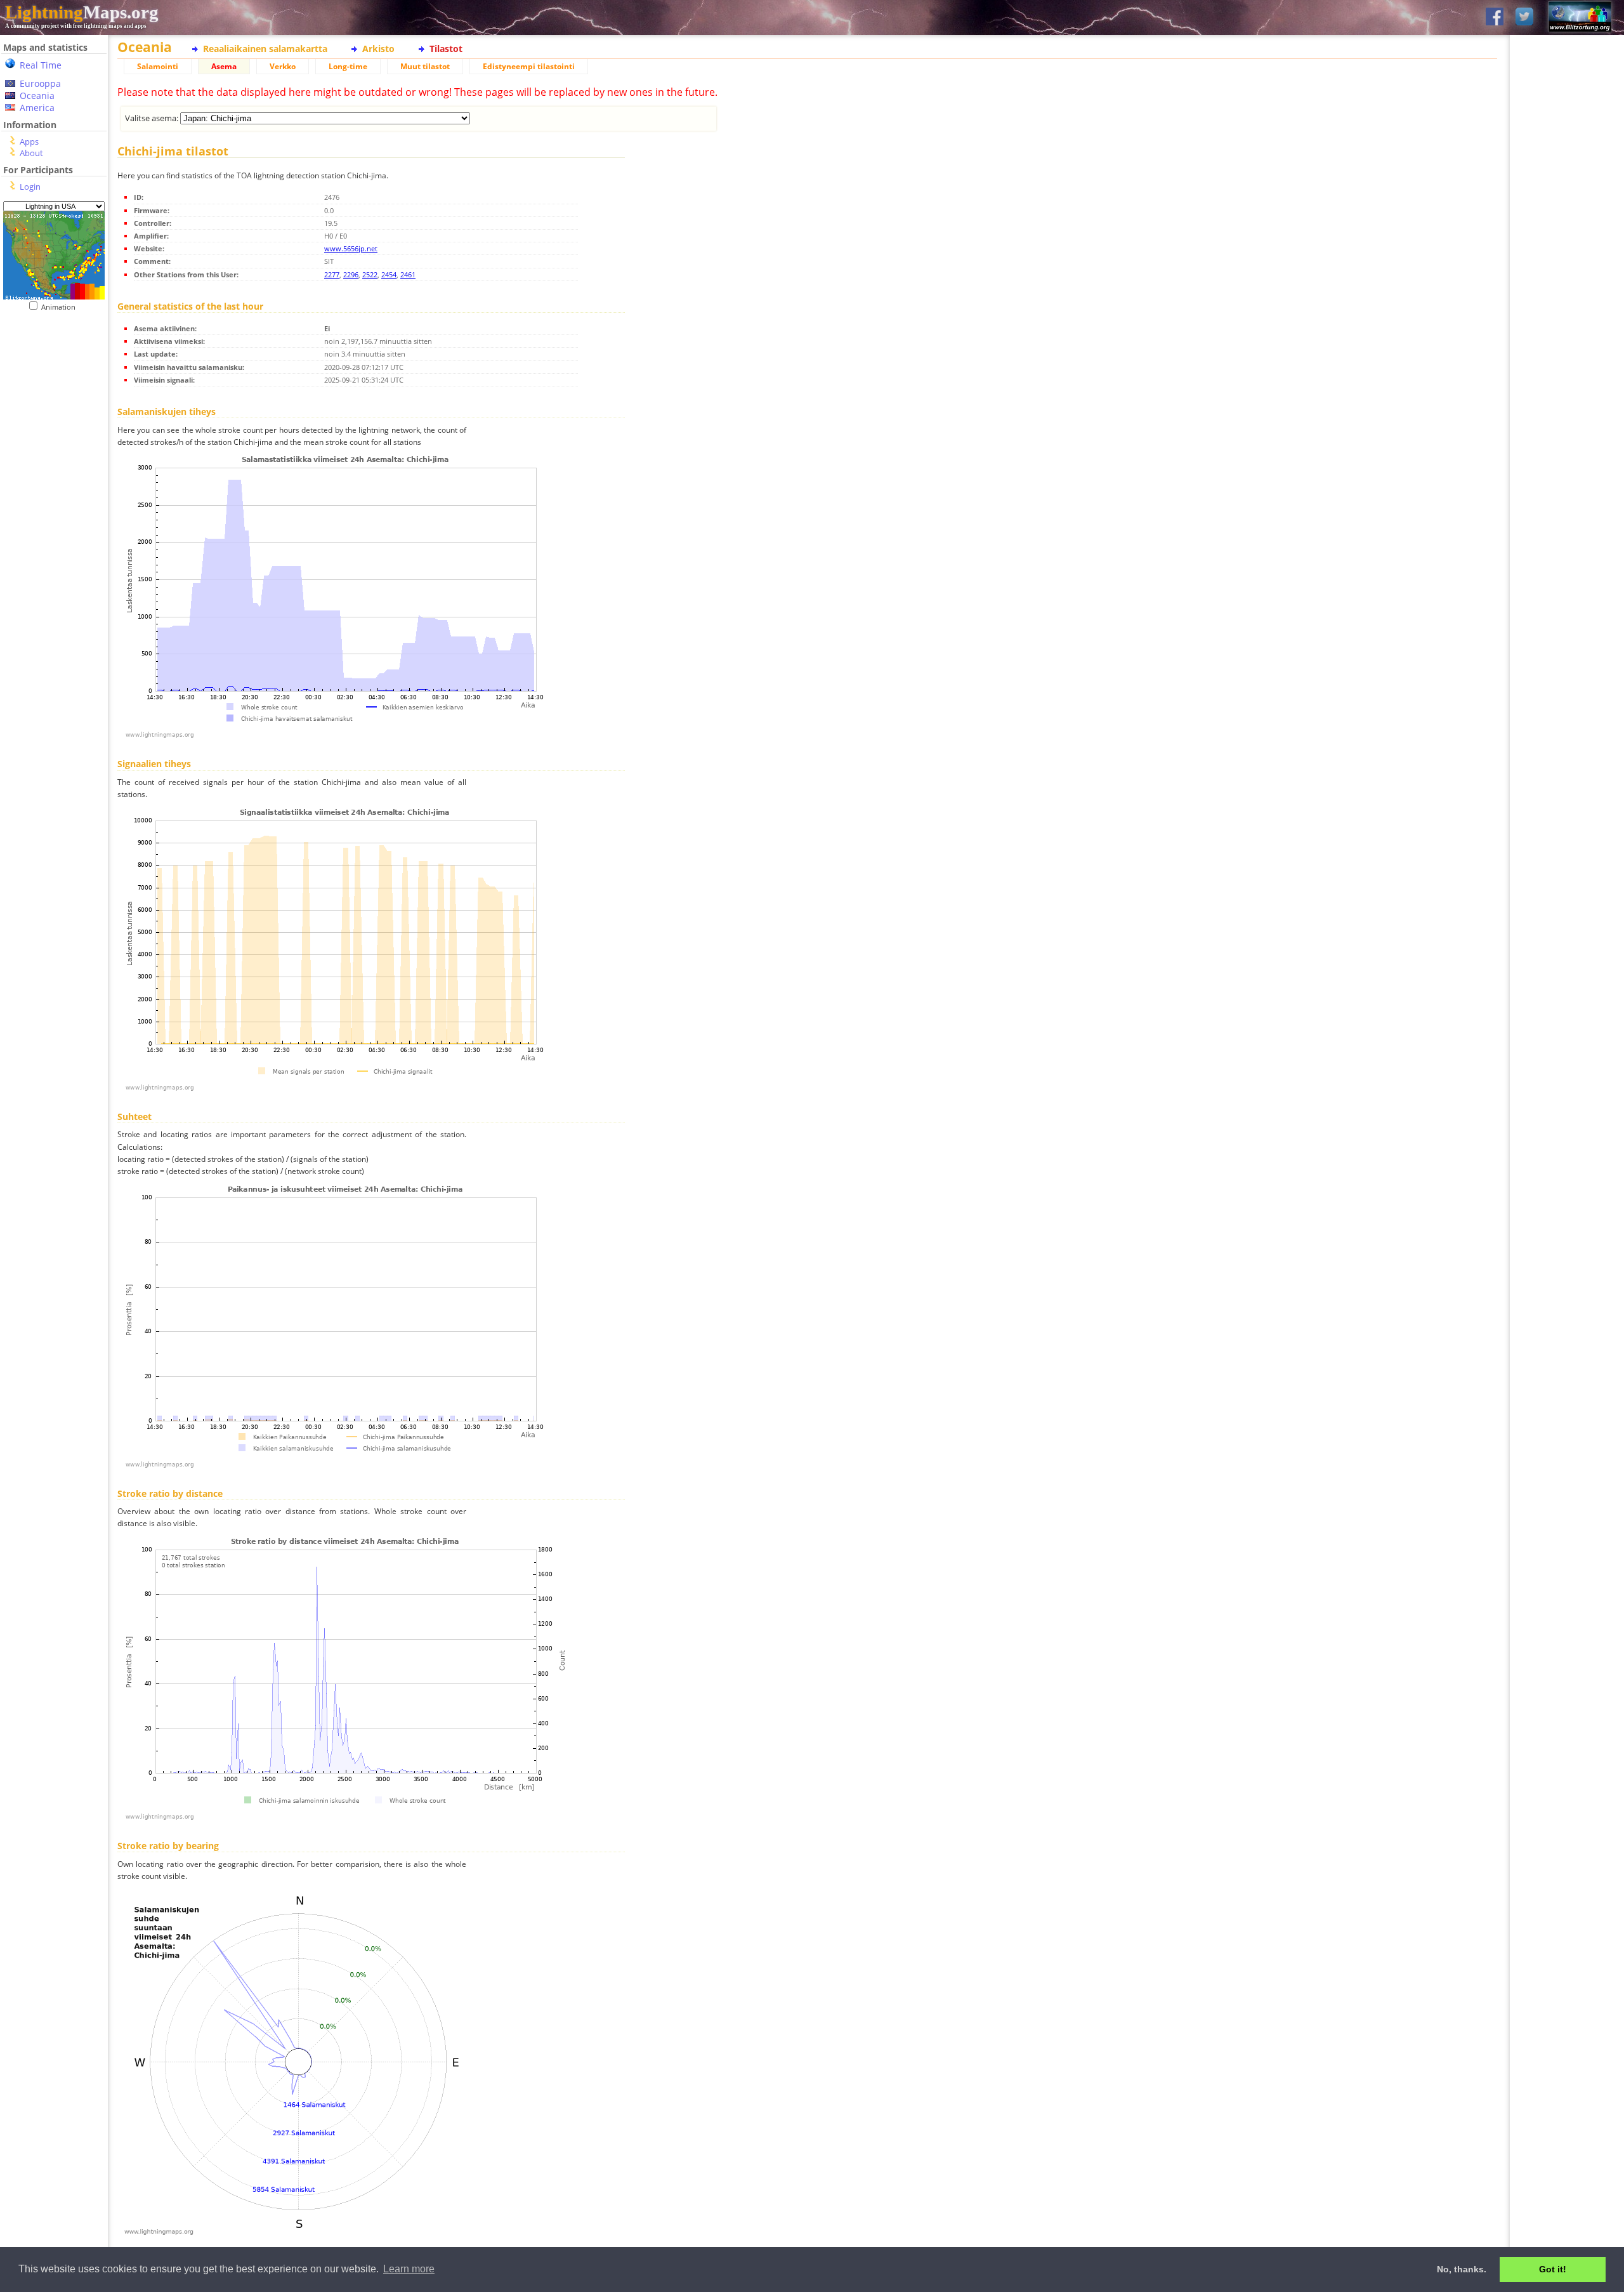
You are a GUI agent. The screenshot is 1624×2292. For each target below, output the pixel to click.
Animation (61, 307)
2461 (408, 274)
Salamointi (158, 66)
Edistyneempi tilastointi (529, 66)
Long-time (348, 66)
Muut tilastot (425, 66)
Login (30, 187)
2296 (351, 274)
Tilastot (446, 49)
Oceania (37, 96)
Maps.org (82, 12)
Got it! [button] (1553, 2269)
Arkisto (378, 49)
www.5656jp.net (351, 248)
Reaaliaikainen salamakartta (265, 49)
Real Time (41, 65)
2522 (370, 274)
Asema (224, 66)
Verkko (283, 66)
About (31, 153)
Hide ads (1567, 438)
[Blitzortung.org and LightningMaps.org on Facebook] (1495, 17)
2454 (389, 274)
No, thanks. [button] (1462, 2269)
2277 (332, 274)
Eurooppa (40, 83)
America (37, 108)
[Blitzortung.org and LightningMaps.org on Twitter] (1524, 17)
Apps (29, 142)
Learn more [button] (409, 2269)
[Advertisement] (54, 572)
